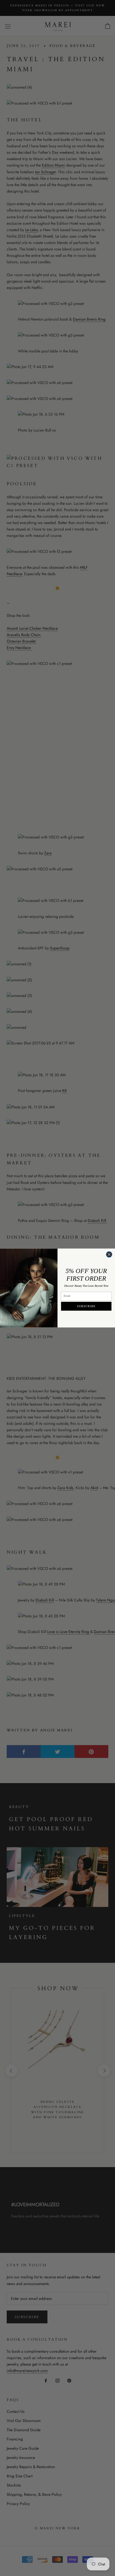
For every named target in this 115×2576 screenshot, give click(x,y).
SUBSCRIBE (86, 1306)
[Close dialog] (109, 1254)
